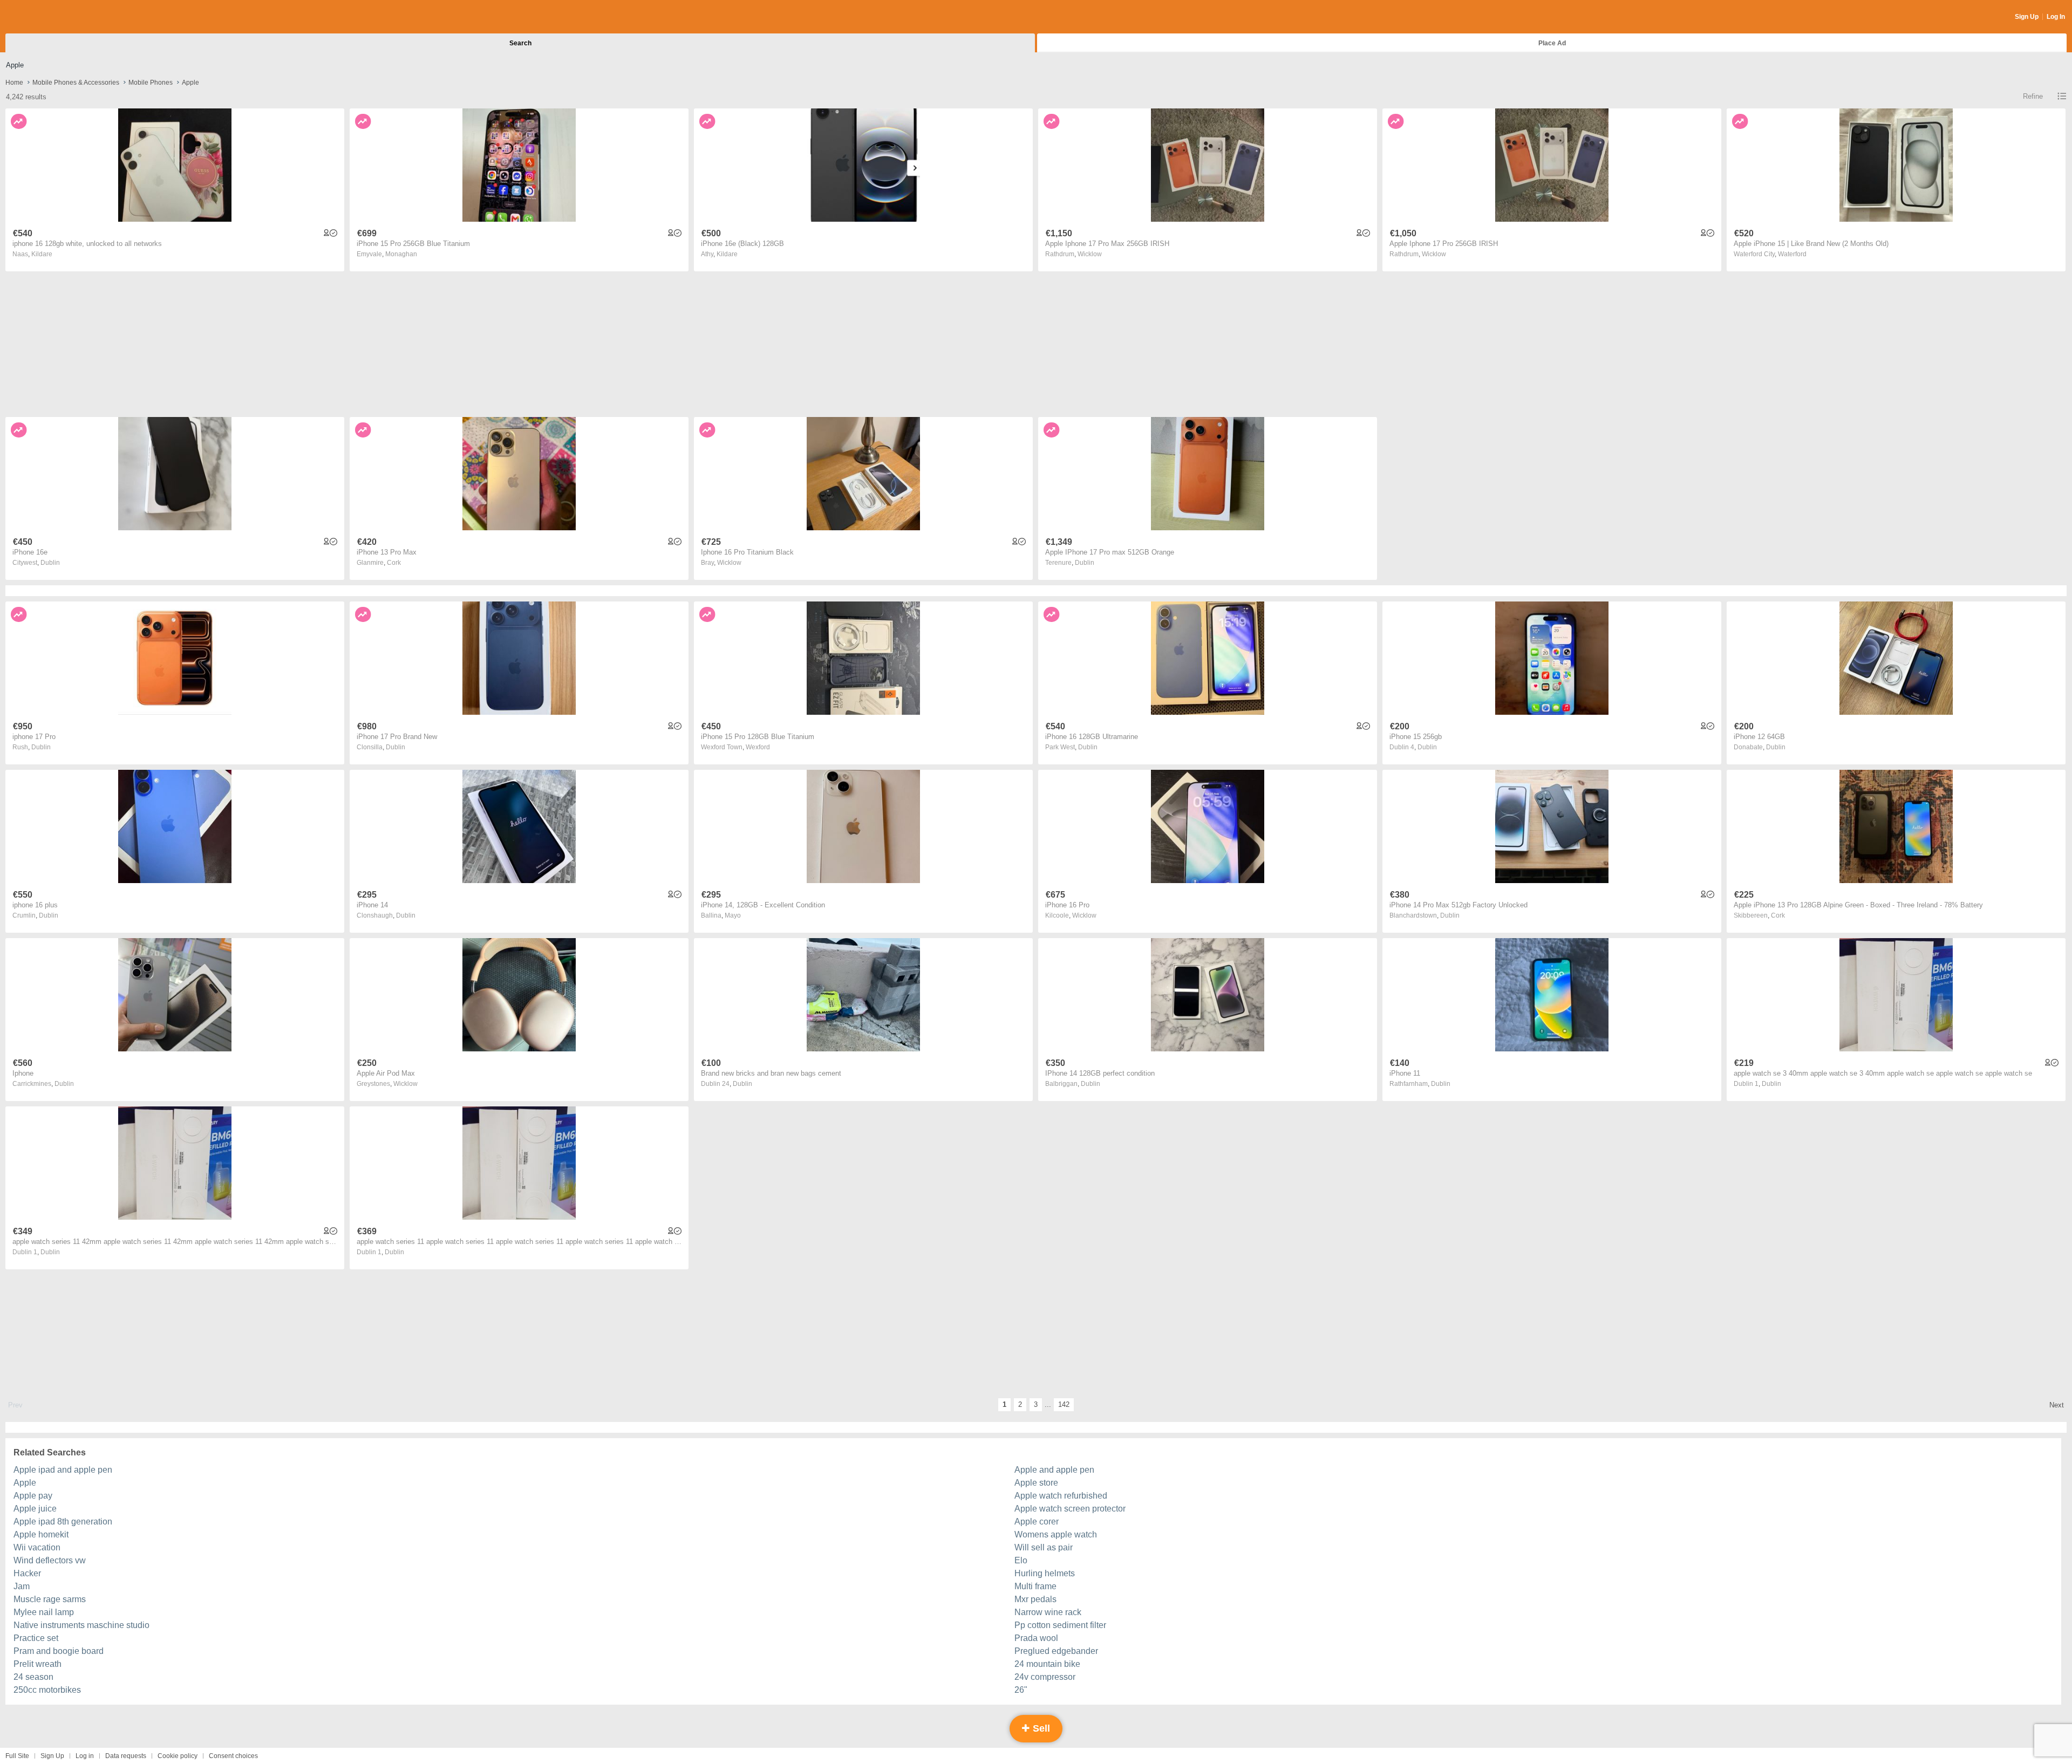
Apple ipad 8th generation (63, 1522)
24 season (33, 1677)
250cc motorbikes (47, 1690)
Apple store (1036, 1483)
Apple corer (1037, 1522)
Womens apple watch (1056, 1534)
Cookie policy (178, 1756)
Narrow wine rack (1048, 1612)
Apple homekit (41, 1534)
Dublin (50, 563)
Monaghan (401, 254)
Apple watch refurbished (1061, 1496)
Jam (22, 1586)
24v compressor (1045, 1677)
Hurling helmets (1045, 1573)
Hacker (27, 1573)
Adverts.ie (48, 17)
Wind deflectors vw (50, 1560)
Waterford (1792, 254)
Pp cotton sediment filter (1060, 1625)
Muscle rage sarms (50, 1599)
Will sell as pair (1044, 1547)
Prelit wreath (38, 1664)
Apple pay (33, 1496)
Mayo (733, 915)
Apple (25, 1483)
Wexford (758, 747)
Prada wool (1036, 1638)
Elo (1021, 1560)
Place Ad (1552, 43)
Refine (2033, 96)
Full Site (17, 1756)
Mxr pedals (1035, 1599)
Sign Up (2027, 17)
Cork (394, 563)
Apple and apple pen (1054, 1470)
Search (520, 43)
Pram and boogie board (59, 1651)
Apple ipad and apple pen (63, 1470)
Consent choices (233, 1756)
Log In (2056, 17)
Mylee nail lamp (44, 1612)
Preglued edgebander (1056, 1651)
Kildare (42, 254)
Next (2057, 1405)
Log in (85, 1756)
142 (1064, 1404)
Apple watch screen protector (1070, 1509)
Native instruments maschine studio (81, 1625)
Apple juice (35, 1509)
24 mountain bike (1047, 1664)
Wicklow (1090, 254)
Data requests (126, 1756)
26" (1021, 1690)
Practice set (36, 1638)
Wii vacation (37, 1547)
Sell (1040, 1728)
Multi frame (1035, 1586)
